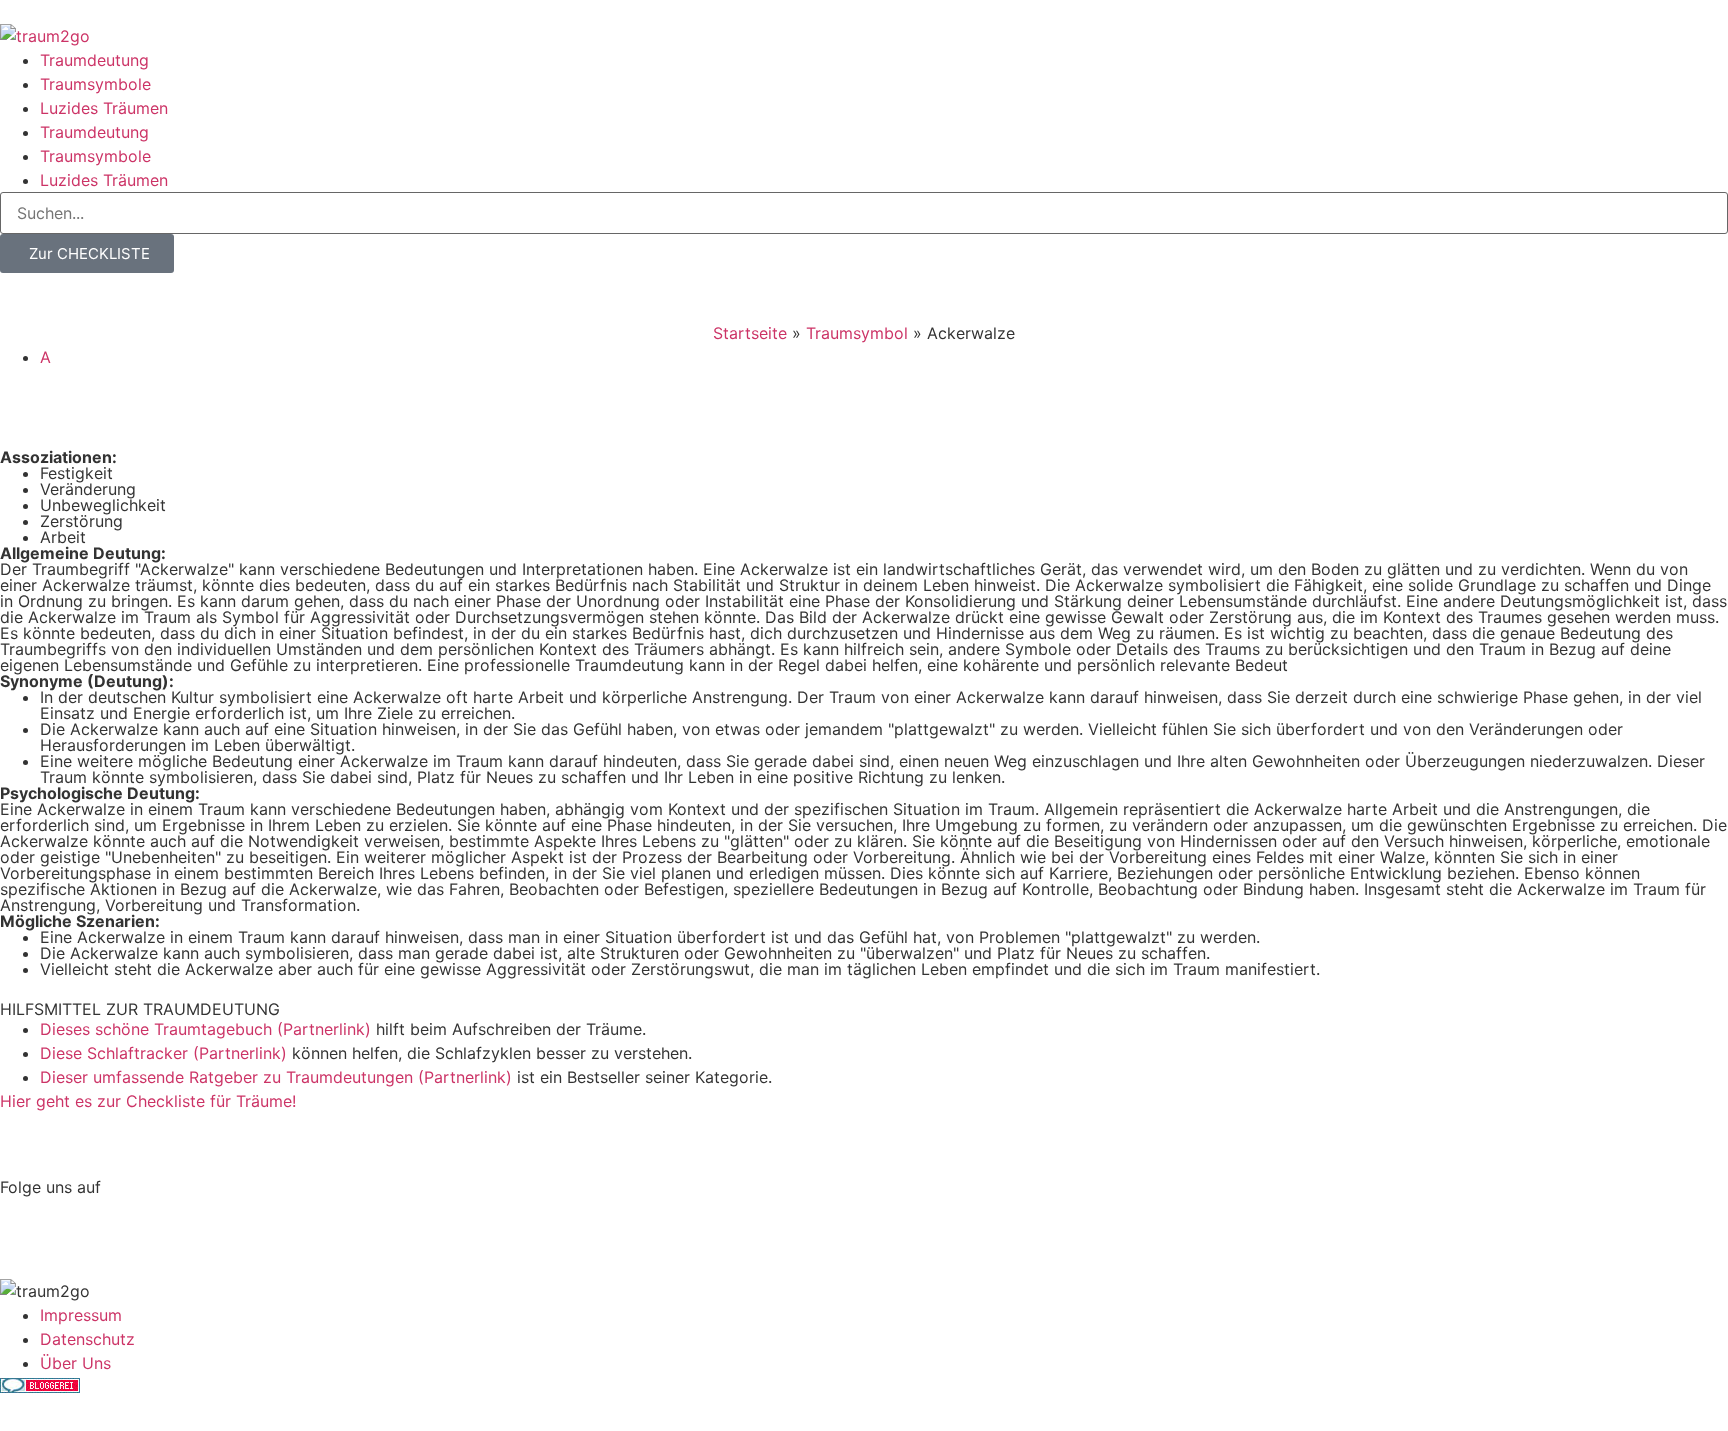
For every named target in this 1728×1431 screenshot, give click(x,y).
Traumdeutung (94, 60)
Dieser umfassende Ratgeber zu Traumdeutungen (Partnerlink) (276, 1077)
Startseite (750, 333)
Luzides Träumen (104, 108)
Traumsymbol (857, 333)
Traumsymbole (95, 84)
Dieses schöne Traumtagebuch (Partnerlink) (205, 1029)
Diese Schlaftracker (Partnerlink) (163, 1053)
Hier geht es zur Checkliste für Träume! (148, 1101)
